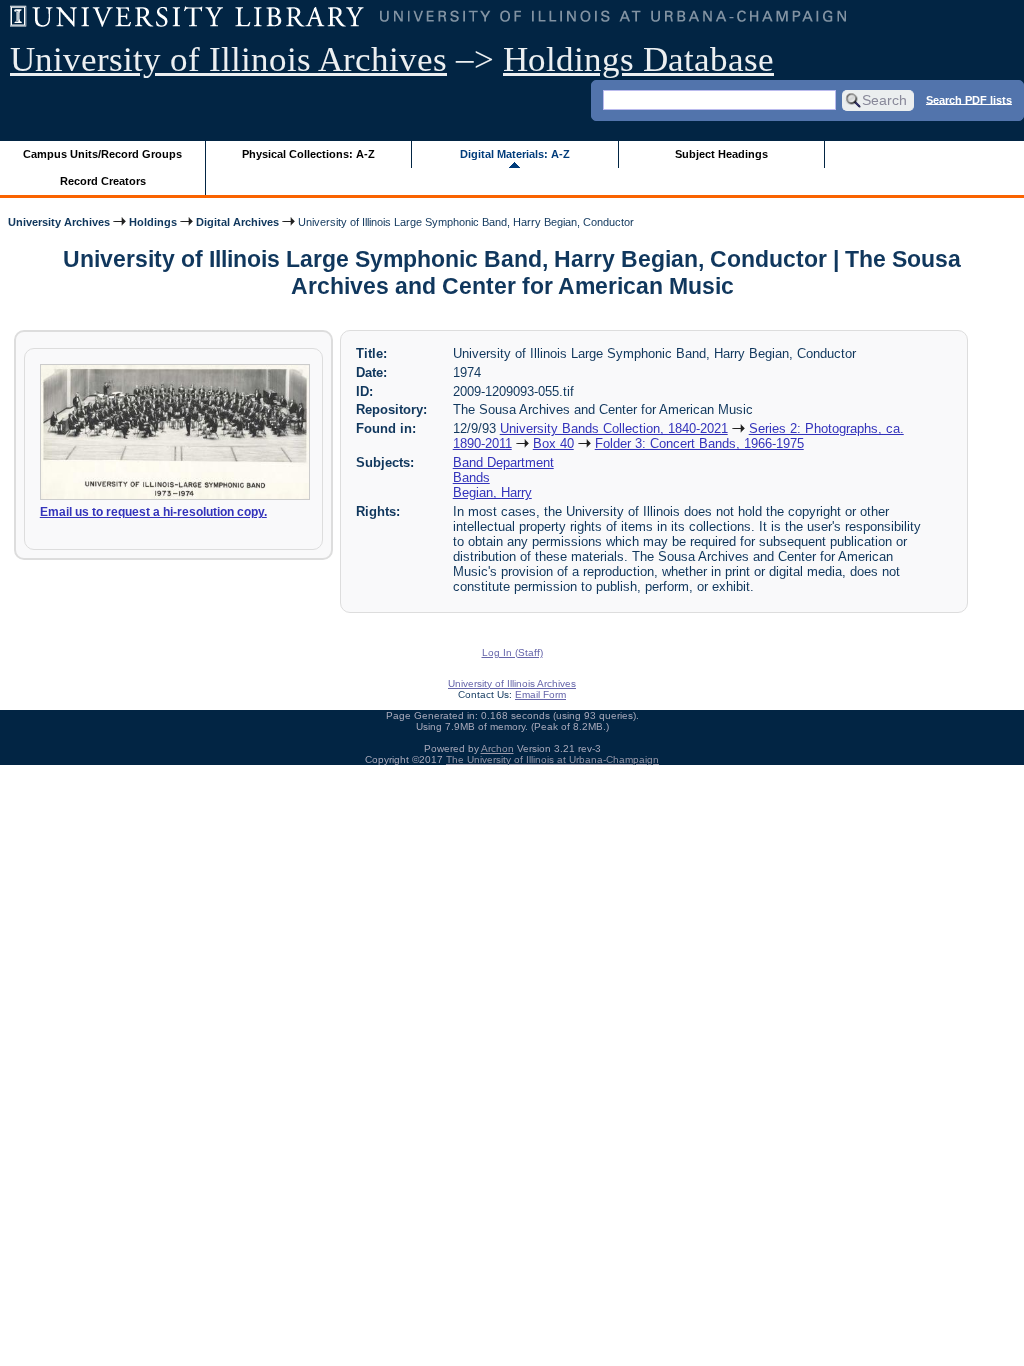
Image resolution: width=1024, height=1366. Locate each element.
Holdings (153, 222)
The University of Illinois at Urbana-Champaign (552, 759)
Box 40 (553, 443)
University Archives (59, 222)
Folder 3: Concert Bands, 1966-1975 (699, 443)
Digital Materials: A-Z (515, 154)
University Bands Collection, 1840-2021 (614, 428)
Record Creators (103, 181)
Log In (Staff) (512, 652)
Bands (471, 477)
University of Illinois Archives (228, 59)
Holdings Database (638, 59)
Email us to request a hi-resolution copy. (153, 512)
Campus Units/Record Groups (102, 154)
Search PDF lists (969, 99)
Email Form (540, 694)
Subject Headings (721, 154)
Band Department (503, 462)
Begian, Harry (492, 492)
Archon (497, 748)
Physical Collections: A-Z (308, 154)
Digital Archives (237, 222)
